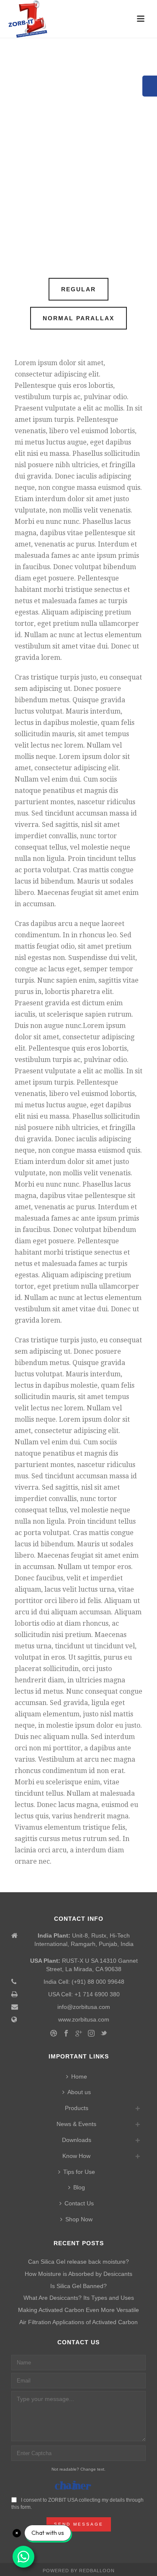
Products (77, 2108)
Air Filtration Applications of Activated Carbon (78, 2322)
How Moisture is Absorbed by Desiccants (78, 2274)
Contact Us (79, 2203)
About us (79, 2092)
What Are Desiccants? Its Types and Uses (79, 2298)
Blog (79, 2187)
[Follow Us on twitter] (104, 2034)
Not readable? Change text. (78, 2469)
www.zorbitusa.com (84, 2019)
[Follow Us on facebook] (66, 2034)
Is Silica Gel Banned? (78, 2286)
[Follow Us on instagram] (91, 2034)
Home (79, 2076)
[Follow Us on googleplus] (79, 2034)
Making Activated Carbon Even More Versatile (78, 2310)
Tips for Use (79, 2172)
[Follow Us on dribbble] (54, 2034)
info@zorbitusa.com (84, 2007)
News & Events (76, 2124)
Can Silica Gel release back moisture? (78, 2262)
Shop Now (79, 2219)
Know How (76, 2156)
